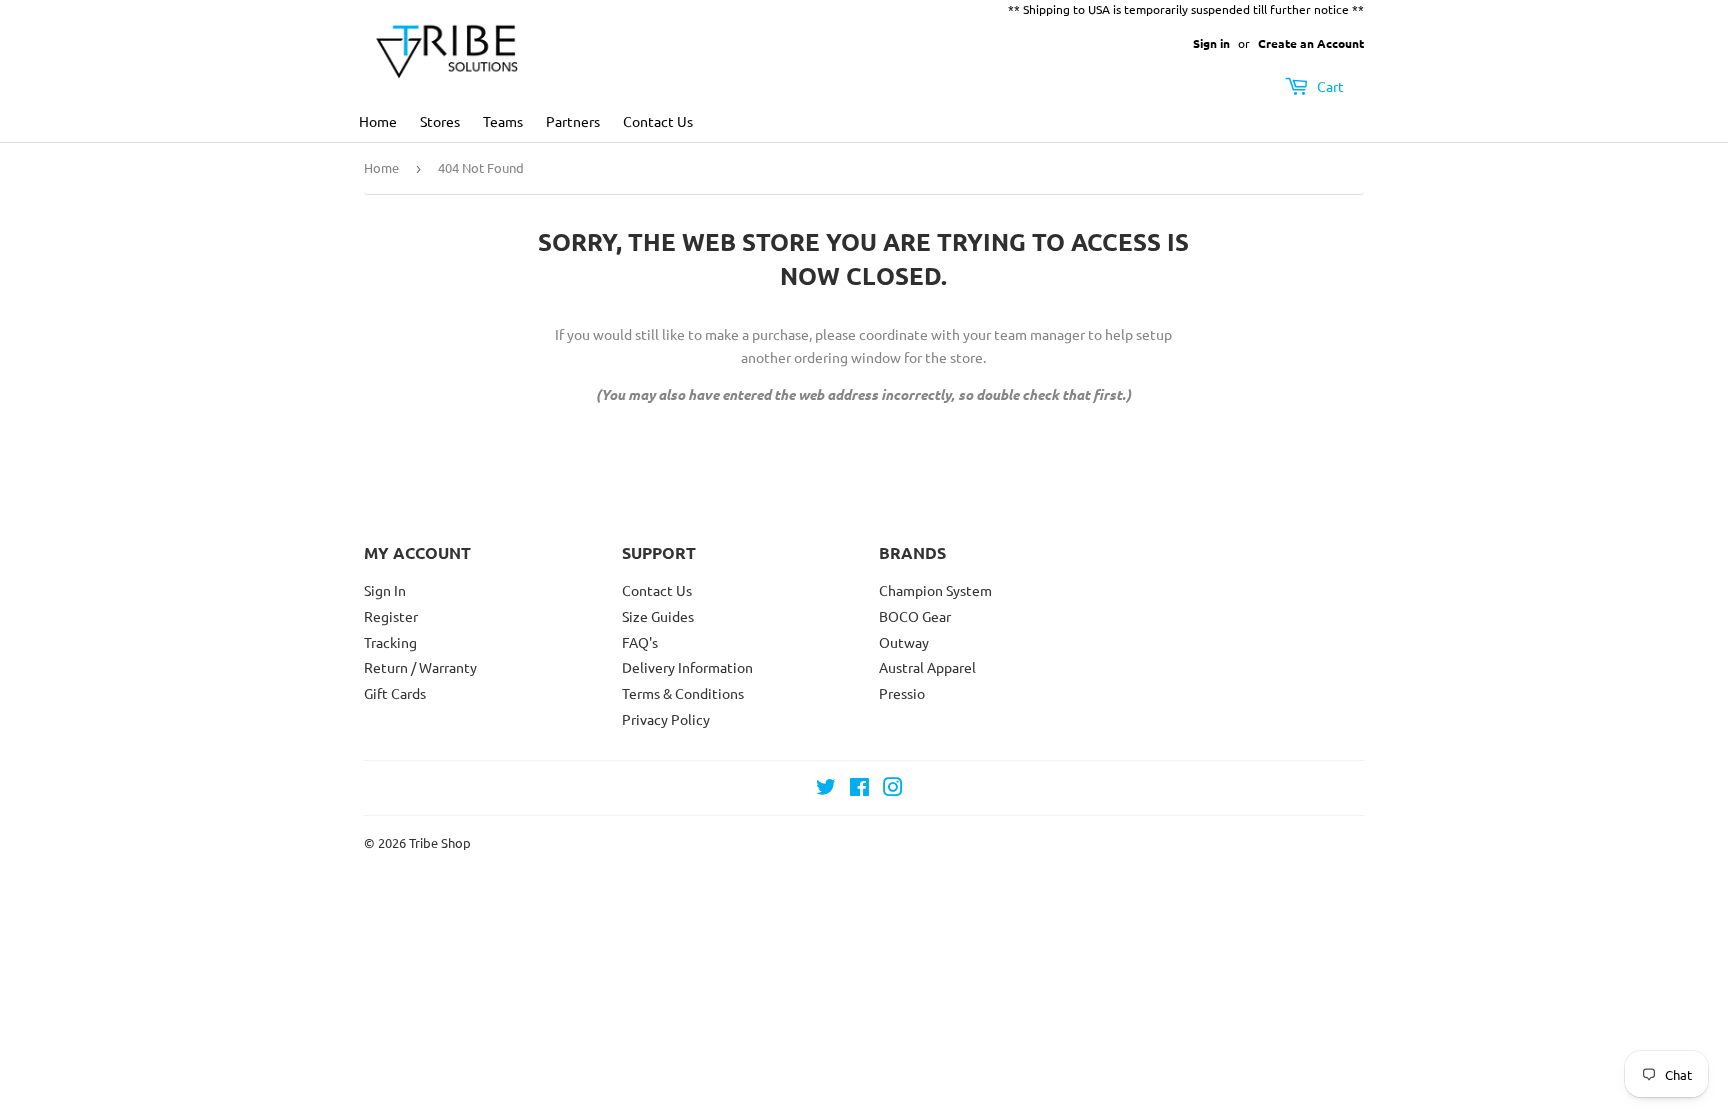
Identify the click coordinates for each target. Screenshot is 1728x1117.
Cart (1329, 86)
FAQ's (640, 642)
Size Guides (658, 616)
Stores (440, 121)
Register (391, 616)
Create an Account (1311, 43)
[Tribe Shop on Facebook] (859, 789)
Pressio (902, 693)
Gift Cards (395, 693)
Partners (573, 121)
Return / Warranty (420, 667)
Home (378, 121)
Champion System (935, 590)
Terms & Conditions (683, 693)
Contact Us (658, 121)
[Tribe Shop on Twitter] (826, 789)
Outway (904, 642)
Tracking (390, 642)
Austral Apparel (927, 667)
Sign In (385, 590)
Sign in (1211, 43)
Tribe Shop (440, 842)
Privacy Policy (666, 719)
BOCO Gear (915, 616)
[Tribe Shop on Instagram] (893, 789)
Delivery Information (687, 667)
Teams (503, 121)
